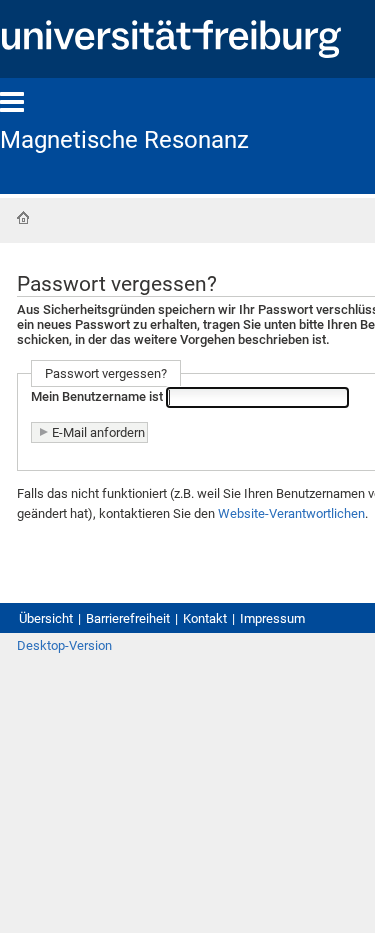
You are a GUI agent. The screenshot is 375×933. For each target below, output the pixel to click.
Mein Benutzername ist (97, 397)
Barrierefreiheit (128, 618)
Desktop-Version (64, 645)
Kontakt (205, 618)
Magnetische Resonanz (124, 140)
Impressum (272, 618)
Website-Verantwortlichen (291, 513)
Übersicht (46, 618)
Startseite (23, 218)
